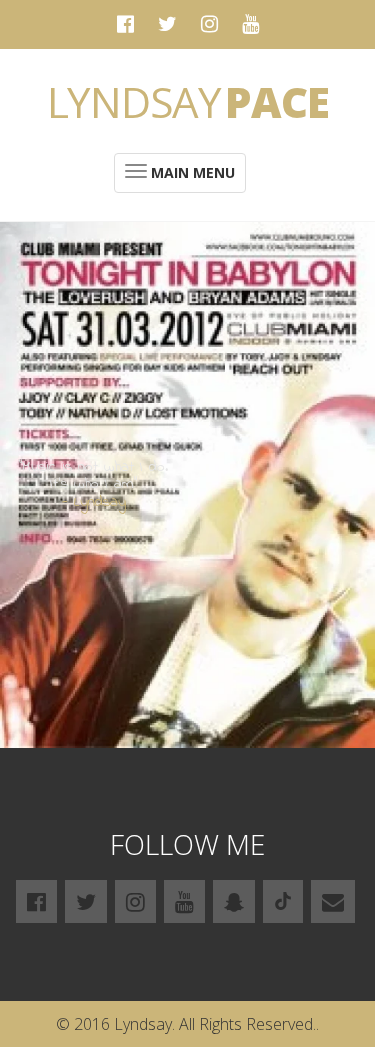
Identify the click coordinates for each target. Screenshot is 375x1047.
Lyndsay (188, 101)
